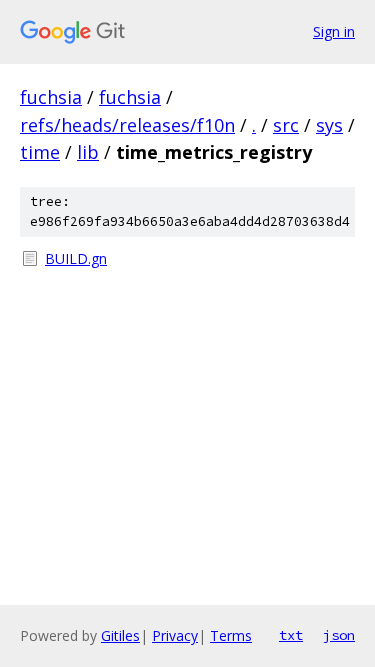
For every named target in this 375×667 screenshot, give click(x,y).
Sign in (334, 31)
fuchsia (51, 97)
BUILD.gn (76, 258)
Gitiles (120, 635)
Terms (231, 635)
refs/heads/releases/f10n (127, 125)
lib (88, 152)
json (339, 635)
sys (329, 125)
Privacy (175, 635)
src (286, 125)
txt (291, 635)
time (40, 152)
